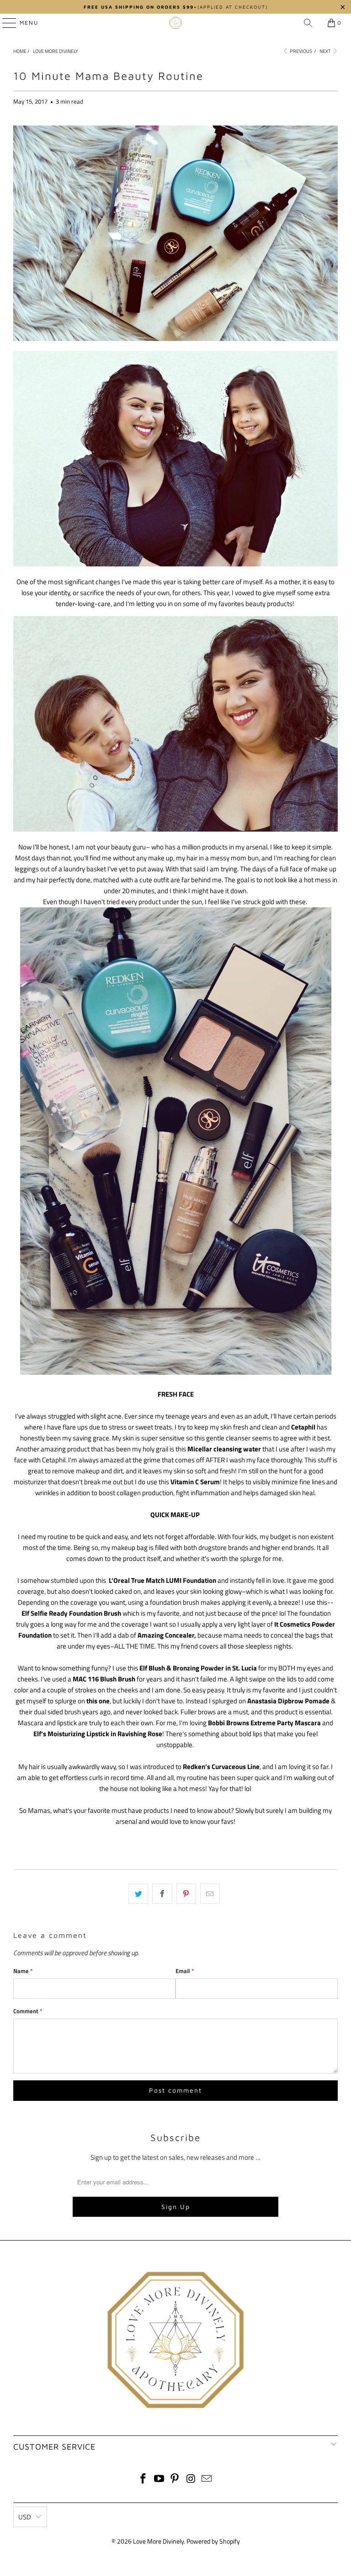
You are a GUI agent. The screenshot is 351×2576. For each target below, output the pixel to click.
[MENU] (5, 23)
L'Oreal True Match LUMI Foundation (162, 1580)
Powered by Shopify (213, 2541)
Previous (300, 51)
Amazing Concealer (166, 1635)
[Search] (308, 23)
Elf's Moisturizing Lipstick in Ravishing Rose (98, 1734)
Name (23, 1971)
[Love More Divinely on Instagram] (191, 2479)
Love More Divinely (158, 2541)
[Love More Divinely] (175, 23)
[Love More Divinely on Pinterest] (175, 2479)
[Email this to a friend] (210, 1894)
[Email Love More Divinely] (207, 2479)
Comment (28, 2011)
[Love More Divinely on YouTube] (159, 2479)
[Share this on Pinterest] (186, 1894)
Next (326, 51)
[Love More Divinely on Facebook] (144, 2479)
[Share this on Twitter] (138, 1894)
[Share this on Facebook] (162, 1894)
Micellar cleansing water (224, 1449)
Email (185, 1971)
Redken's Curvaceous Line (221, 1767)
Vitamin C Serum (195, 1482)
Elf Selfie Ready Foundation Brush (71, 1613)
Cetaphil (303, 1427)
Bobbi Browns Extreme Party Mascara (264, 1723)
